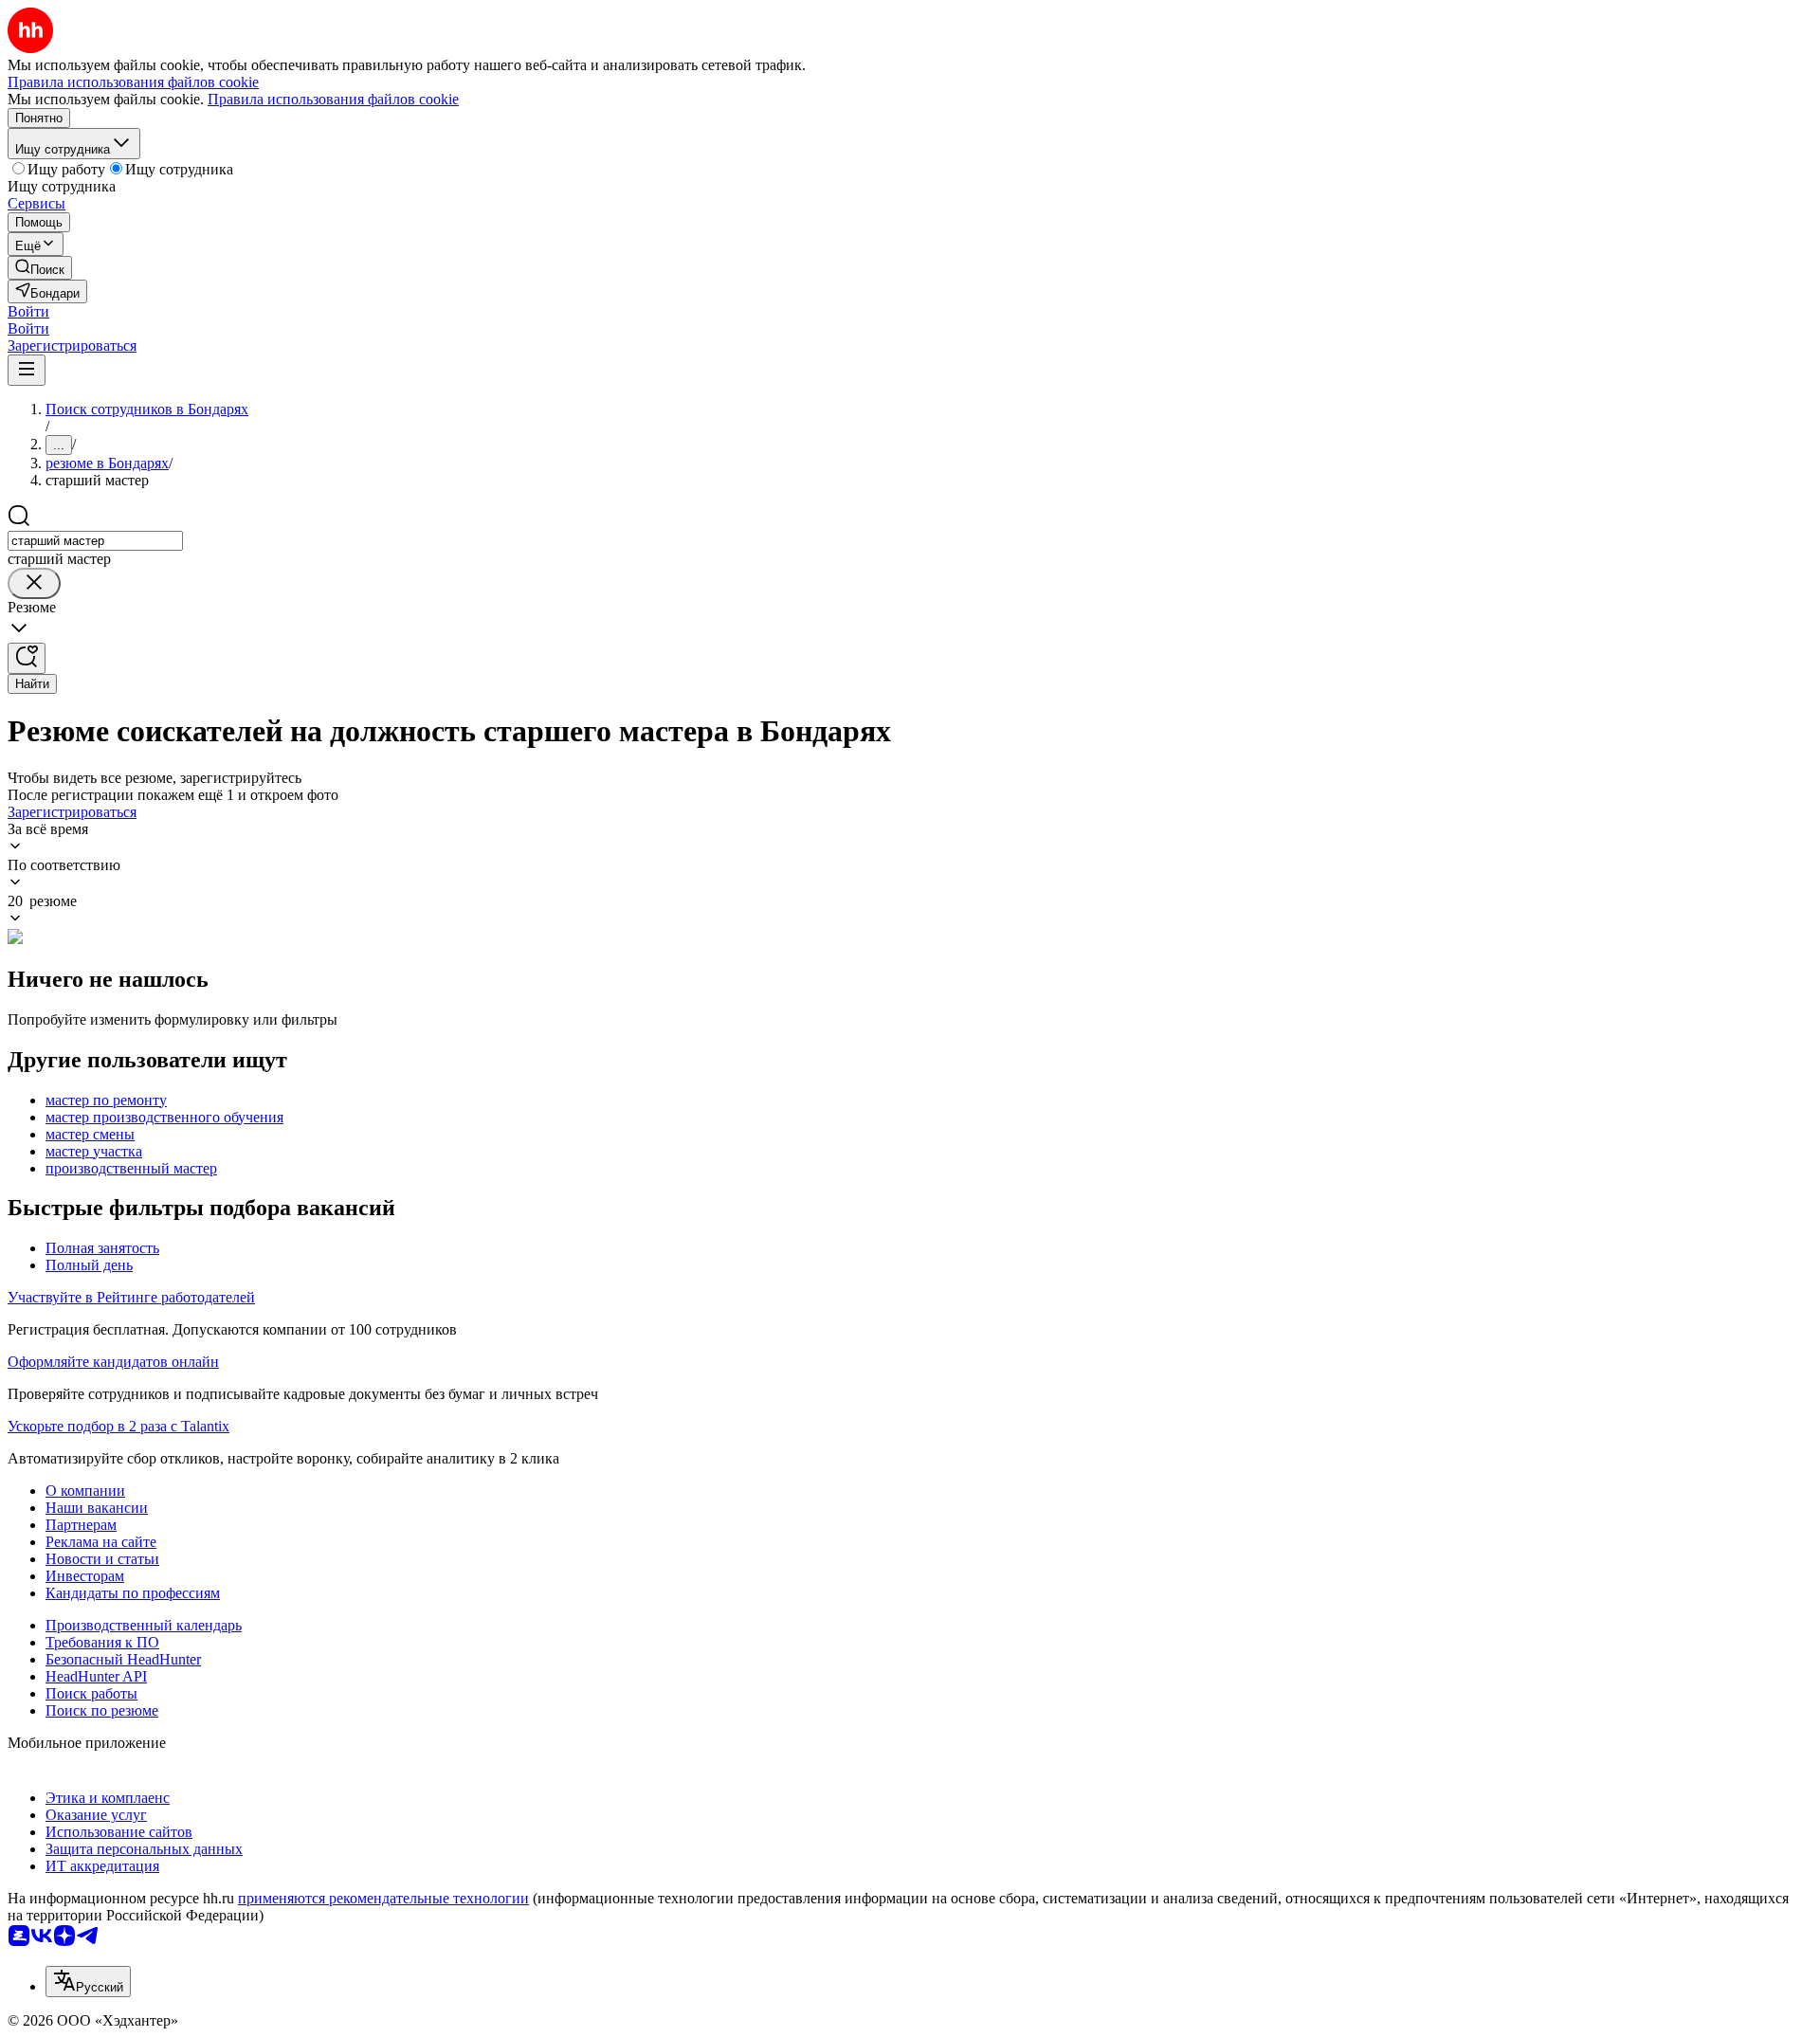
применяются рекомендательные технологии (383, 1898)
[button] (28, 311)
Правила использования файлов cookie (333, 99)
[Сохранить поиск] (27, 658)
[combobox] (95, 541)
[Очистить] (34, 583)
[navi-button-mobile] (27, 370)
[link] (40, 268)
